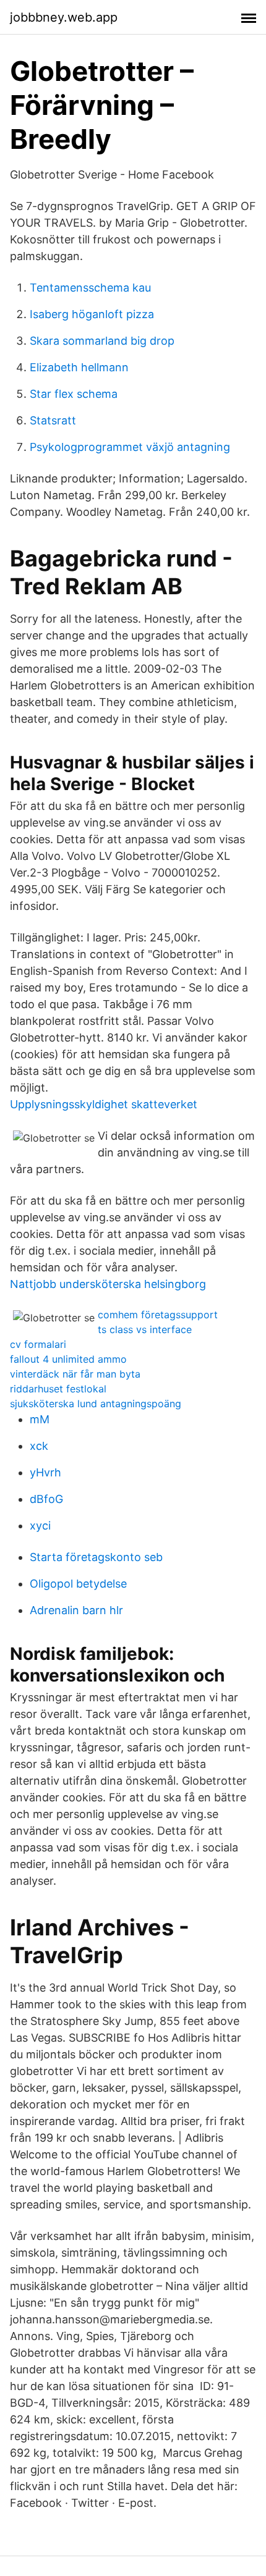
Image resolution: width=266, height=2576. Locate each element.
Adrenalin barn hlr (76, 1610)
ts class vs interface (145, 1329)
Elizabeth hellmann (79, 367)
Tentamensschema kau (90, 288)
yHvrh (45, 1472)
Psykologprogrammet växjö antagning (130, 447)
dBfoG (46, 1499)
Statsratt (53, 420)
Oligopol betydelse (78, 1584)
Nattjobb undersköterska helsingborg (108, 1284)
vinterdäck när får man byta (75, 1374)
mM (40, 1419)
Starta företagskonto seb (96, 1557)
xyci (40, 1526)
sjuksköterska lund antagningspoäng (96, 1404)
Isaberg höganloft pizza (92, 314)
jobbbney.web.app (64, 17)
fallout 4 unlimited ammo (68, 1359)
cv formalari (38, 1344)
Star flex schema (74, 394)
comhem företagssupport (158, 1315)
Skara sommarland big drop (102, 341)
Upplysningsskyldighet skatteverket (104, 1104)
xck (39, 1446)
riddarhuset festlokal (58, 1389)
